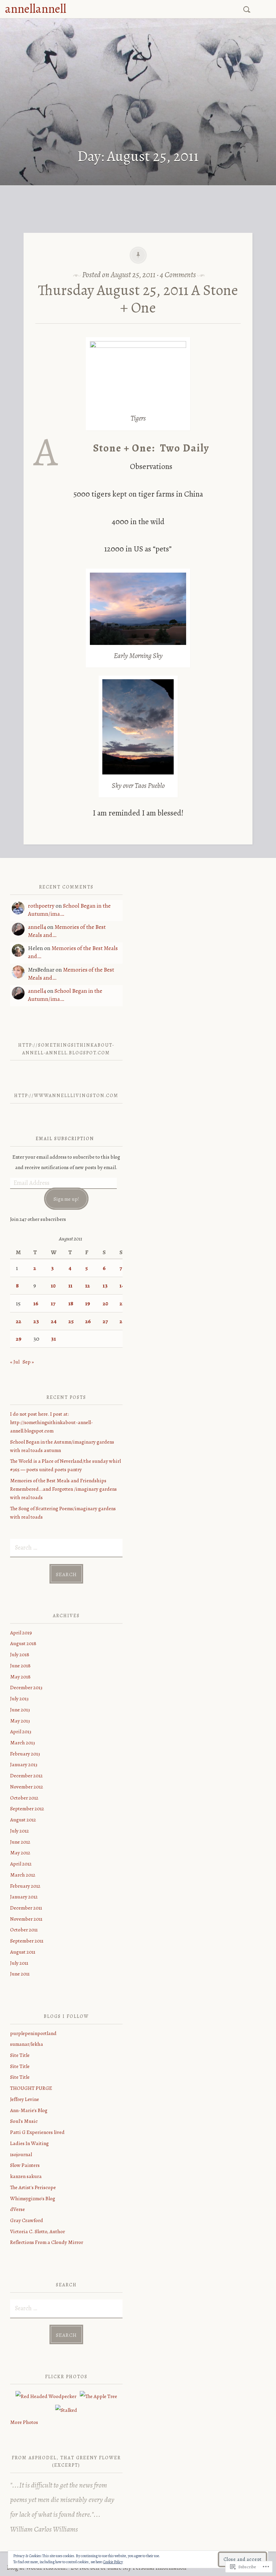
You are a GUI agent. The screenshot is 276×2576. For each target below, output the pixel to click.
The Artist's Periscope (33, 2187)
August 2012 (23, 1820)
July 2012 (20, 1831)
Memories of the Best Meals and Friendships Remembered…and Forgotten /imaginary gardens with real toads (63, 1489)
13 (105, 1285)
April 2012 (21, 1864)
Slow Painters (25, 2165)
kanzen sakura (26, 2176)
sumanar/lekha (27, 2044)
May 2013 (20, 1721)
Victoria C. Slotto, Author (38, 2231)
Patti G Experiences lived (37, 2132)
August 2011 (23, 1952)
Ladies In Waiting (29, 2143)
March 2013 (23, 1743)
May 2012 (20, 1853)
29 (19, 1339)
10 (53, 1285)
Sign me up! (66, 1199)
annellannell (36, 9)
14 (122, 1285)
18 (71, 1303)
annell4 (37, 927)
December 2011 (26, 1908)
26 (88, 1321)
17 (53, 1303)
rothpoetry (41, 906)
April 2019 (21, 1632)
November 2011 (26, 1919)
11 (70, 1285)
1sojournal (21, 2154)
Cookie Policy (113, 2562)
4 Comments (178, 275)
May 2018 (20, 1677)
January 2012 (24, 1897)
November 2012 (27, 1787)
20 (105, 1303)
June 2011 (20, 1974)
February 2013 (25, 1754)
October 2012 (24, 1798)
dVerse (18, 2209)
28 (122, 1321)
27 (105, 1321)
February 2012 (25, 1886)
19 (88, 1303)
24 (54, 1321)
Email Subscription (65, 1139)
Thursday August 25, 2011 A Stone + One (138, 299)
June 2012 (20, 1842)
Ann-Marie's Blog (29, 2110)
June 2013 (20, 1710)
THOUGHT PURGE (31, 2088)
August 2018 (23, 1643)
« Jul (15, 1362)
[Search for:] (248, 8)
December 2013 (26, 1687)
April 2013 (21, 1731)
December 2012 (26, 1775)
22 (19, 1321)
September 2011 (27, 1941)
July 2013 (19, 1698)
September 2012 (27, 1808)
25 (71, 1321)
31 (53, 1339)
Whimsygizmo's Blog (33, 2198)
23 (36, 1321)
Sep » (28, 1362)
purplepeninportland (33, 2033)
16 (36, 1303)
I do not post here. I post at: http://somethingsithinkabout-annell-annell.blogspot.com (51, 1422)
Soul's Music (24, 2121)
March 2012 (23, 1875)
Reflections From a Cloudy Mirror (47, 2242)
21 (122, 1303)
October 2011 (24, 1930)
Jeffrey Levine (25, 2099)
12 (88, 1285)
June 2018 (20, 1665)
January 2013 (24, 1764)
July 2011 (19, 1963)
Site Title (20, 2055)
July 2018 (20, 1654)
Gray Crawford (27, 2220)
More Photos (24, 2422)
